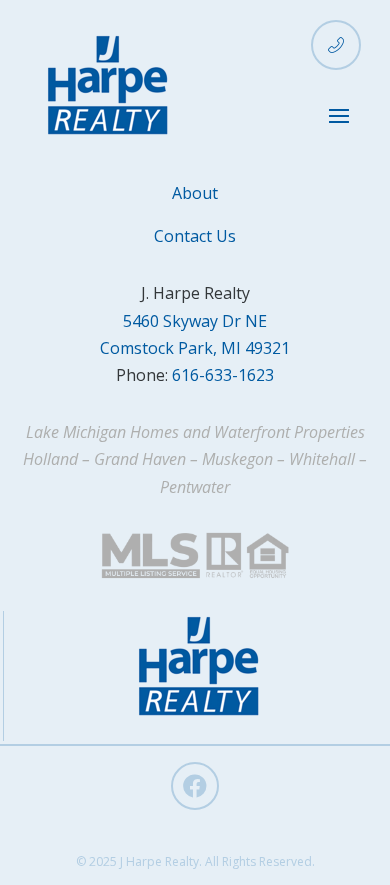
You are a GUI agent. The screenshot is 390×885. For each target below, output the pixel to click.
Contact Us (195, 236)
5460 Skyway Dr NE (195, 321)
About (195, 193)
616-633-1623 (223, 375)
